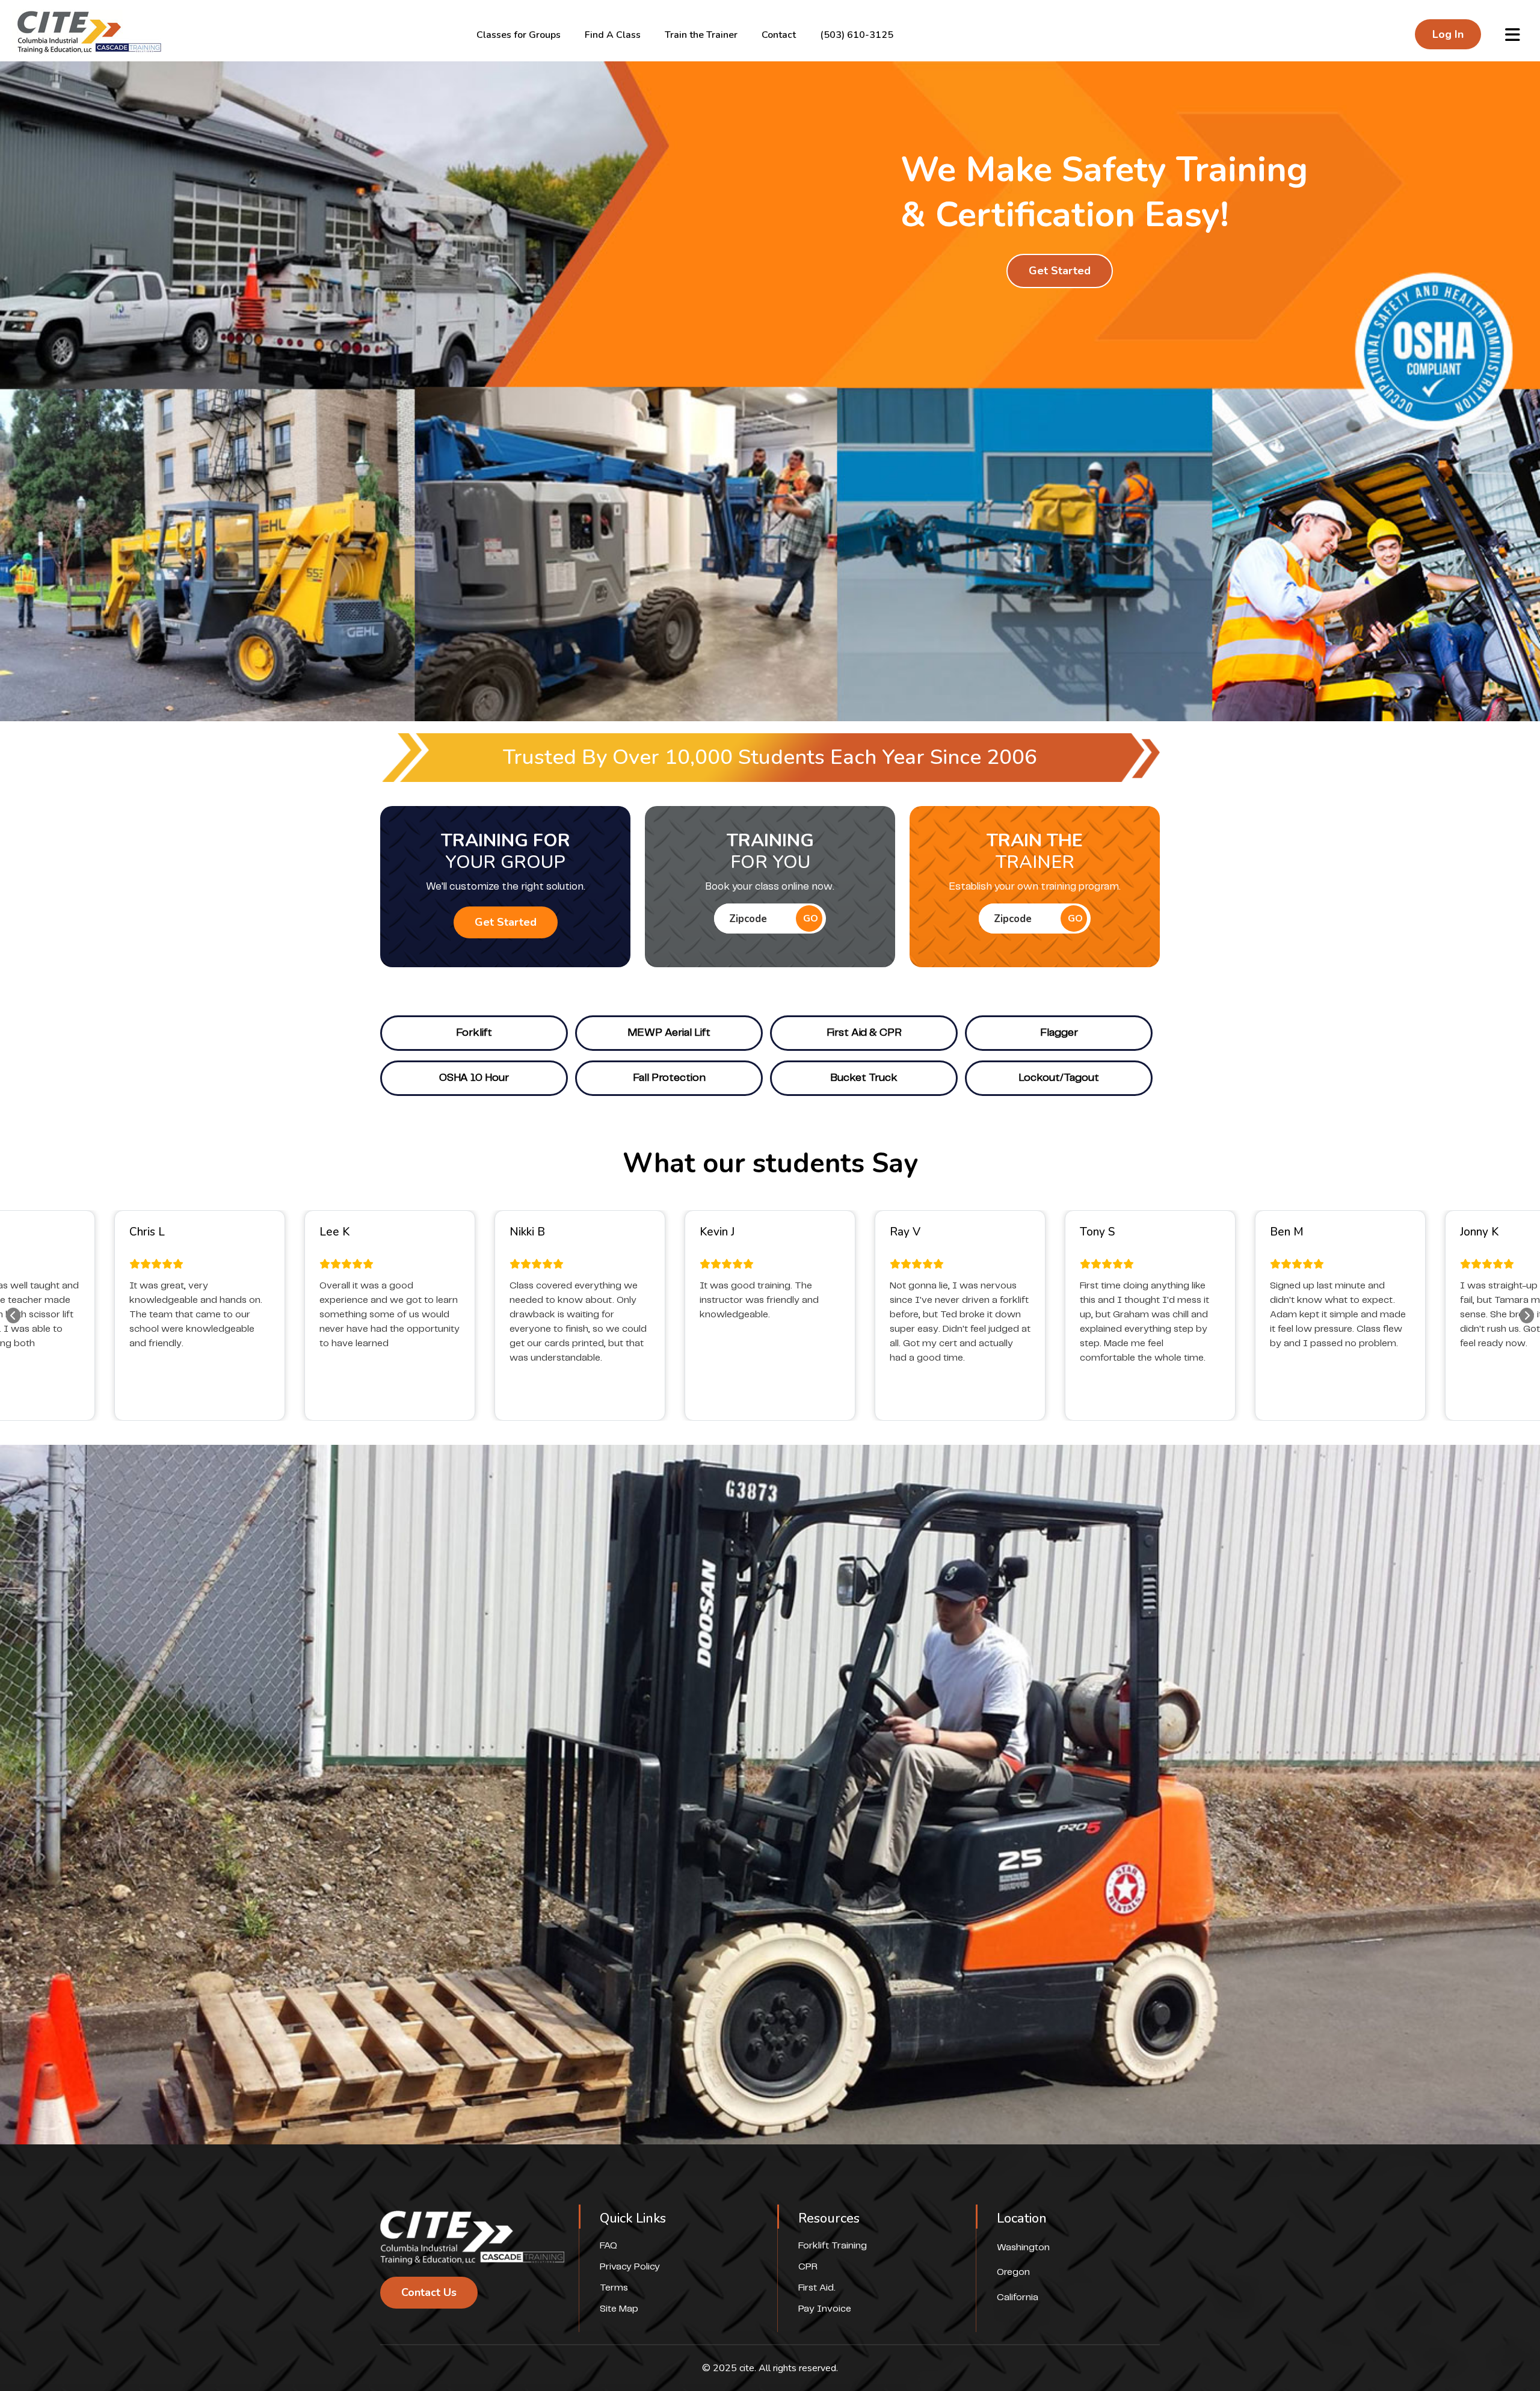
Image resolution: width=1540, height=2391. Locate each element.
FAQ (608, 2246)
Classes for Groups (519, 35)
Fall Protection (669, 1078)
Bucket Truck (864, 1078)
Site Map (619, 2309)
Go (811, 919)
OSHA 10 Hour (474, 1078)
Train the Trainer (701, 35)
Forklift (474, 1033)
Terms (614, 2288)
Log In (1448, 34)
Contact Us (429, 2292)
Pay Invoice (825, 2309)
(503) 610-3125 (857, 35)
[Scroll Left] (13, 1316)
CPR (808, 2267)
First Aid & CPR (864, 1033)
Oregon (1013, 2272)
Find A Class (613, 35)
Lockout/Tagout (1059, 1078)
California (1018, 2297)
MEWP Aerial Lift (669, 1033)
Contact (779, 35)
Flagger (1059, 1033)
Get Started (1060, 271)
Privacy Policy (630, 2267)
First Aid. (817, 2288)
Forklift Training (833, 2246)
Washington (1023, 2248)
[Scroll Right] (1527, 1316)
